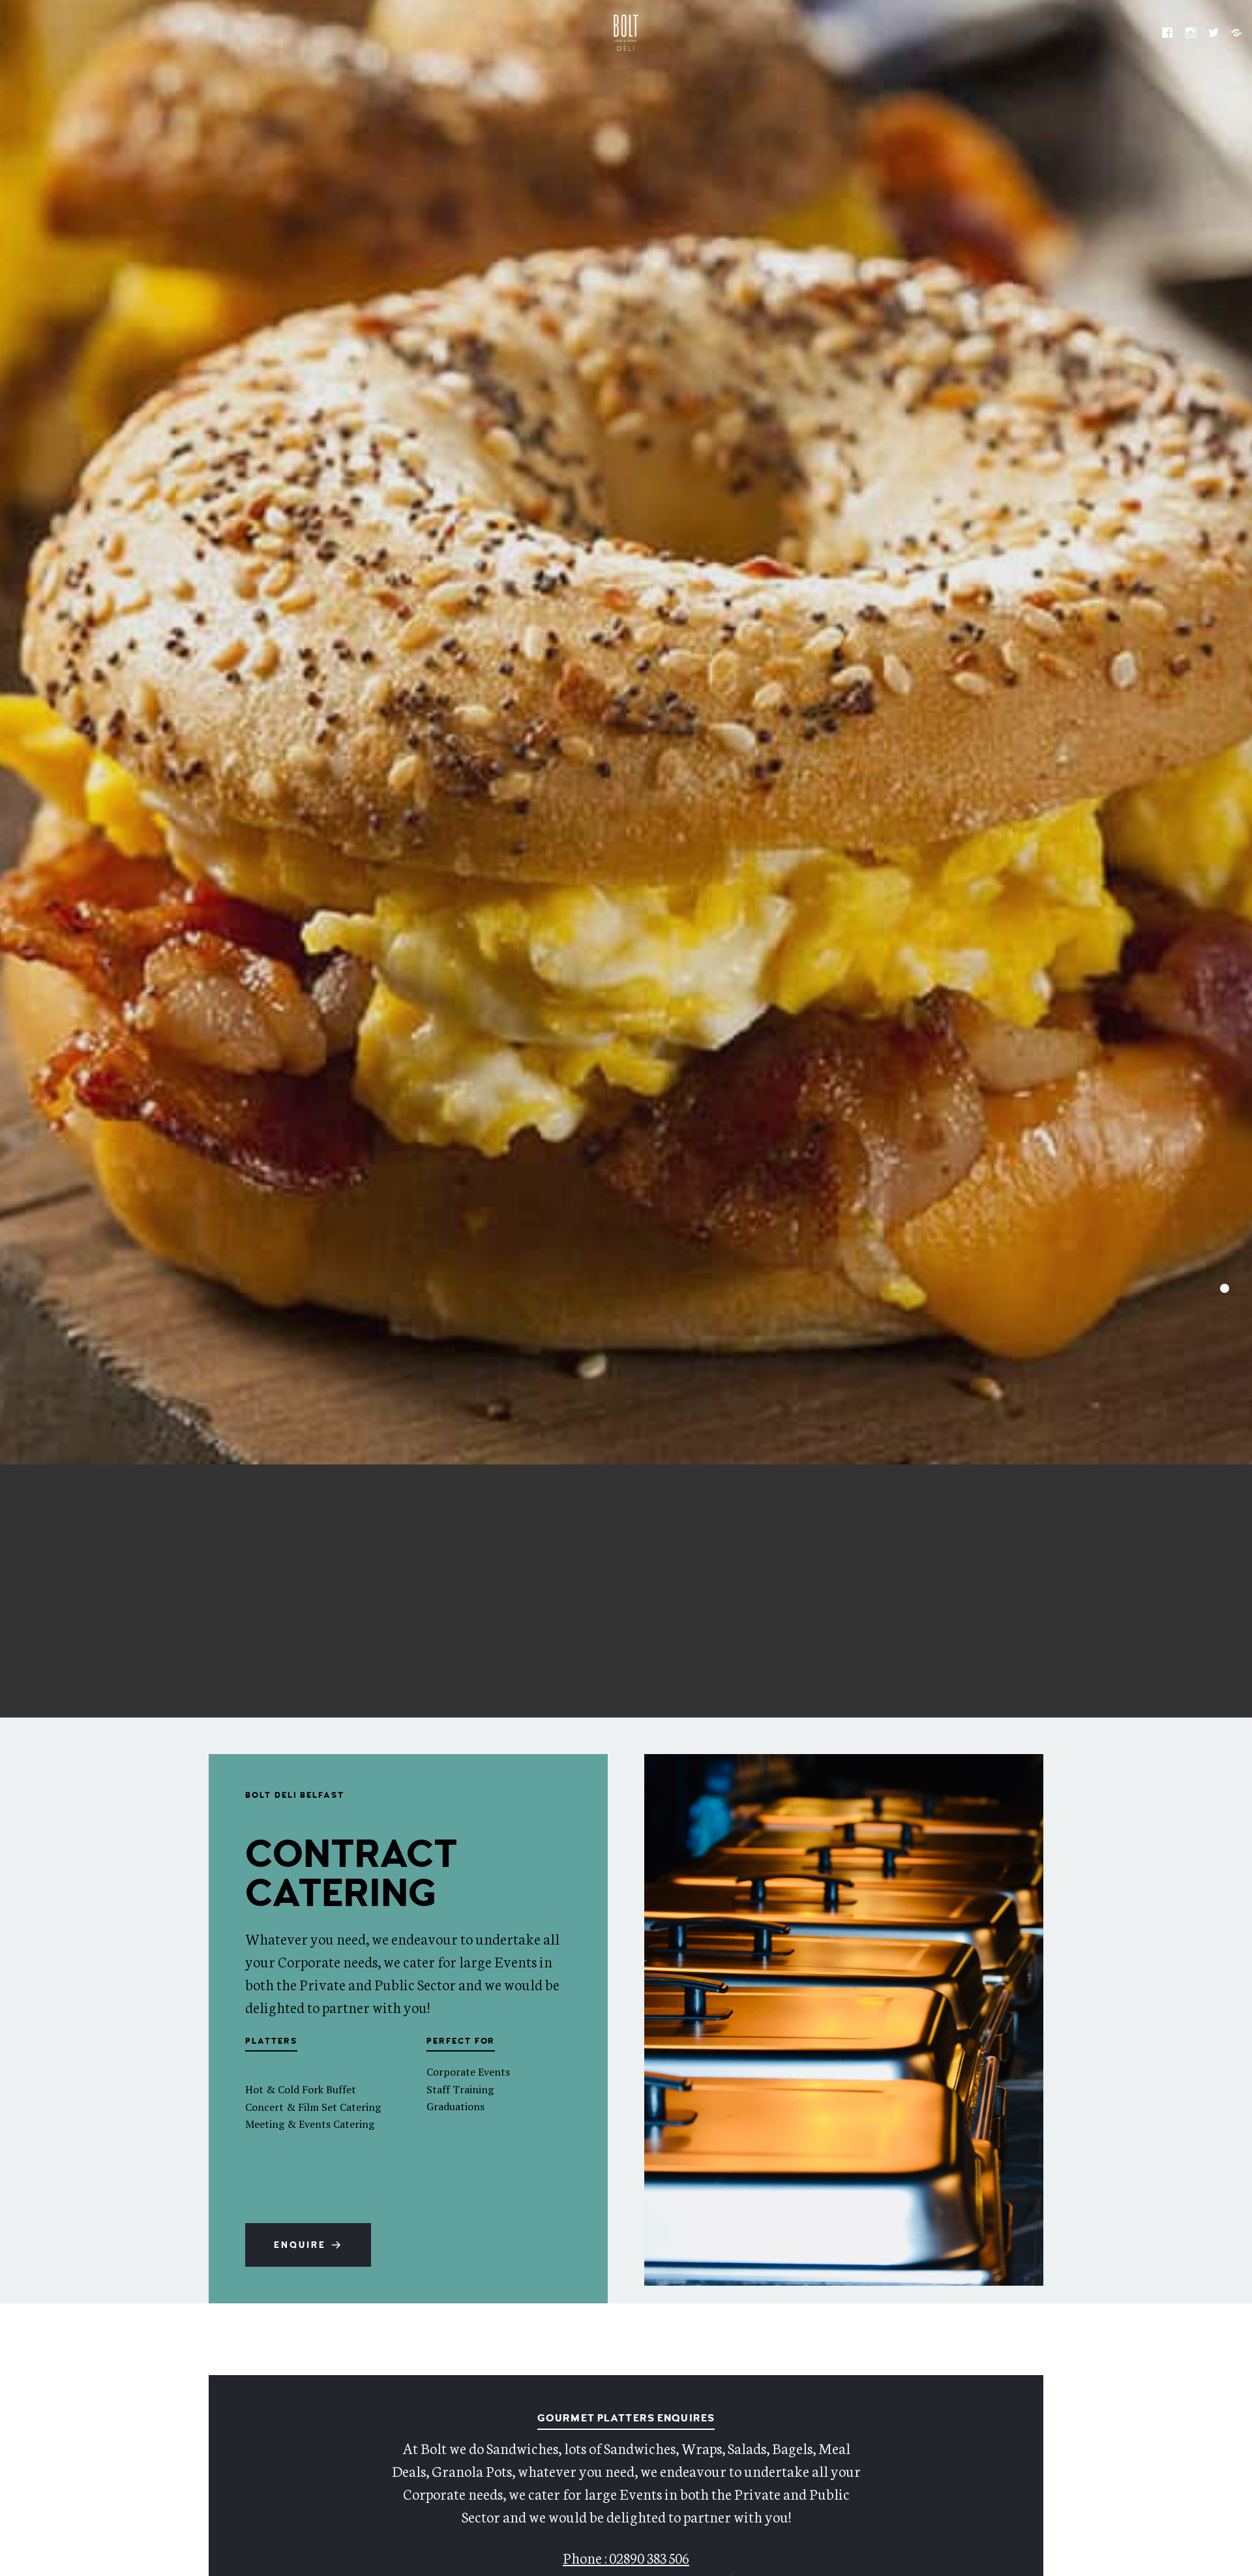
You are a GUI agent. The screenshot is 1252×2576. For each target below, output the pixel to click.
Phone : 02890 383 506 (626, 2557)
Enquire (300, 2245)
